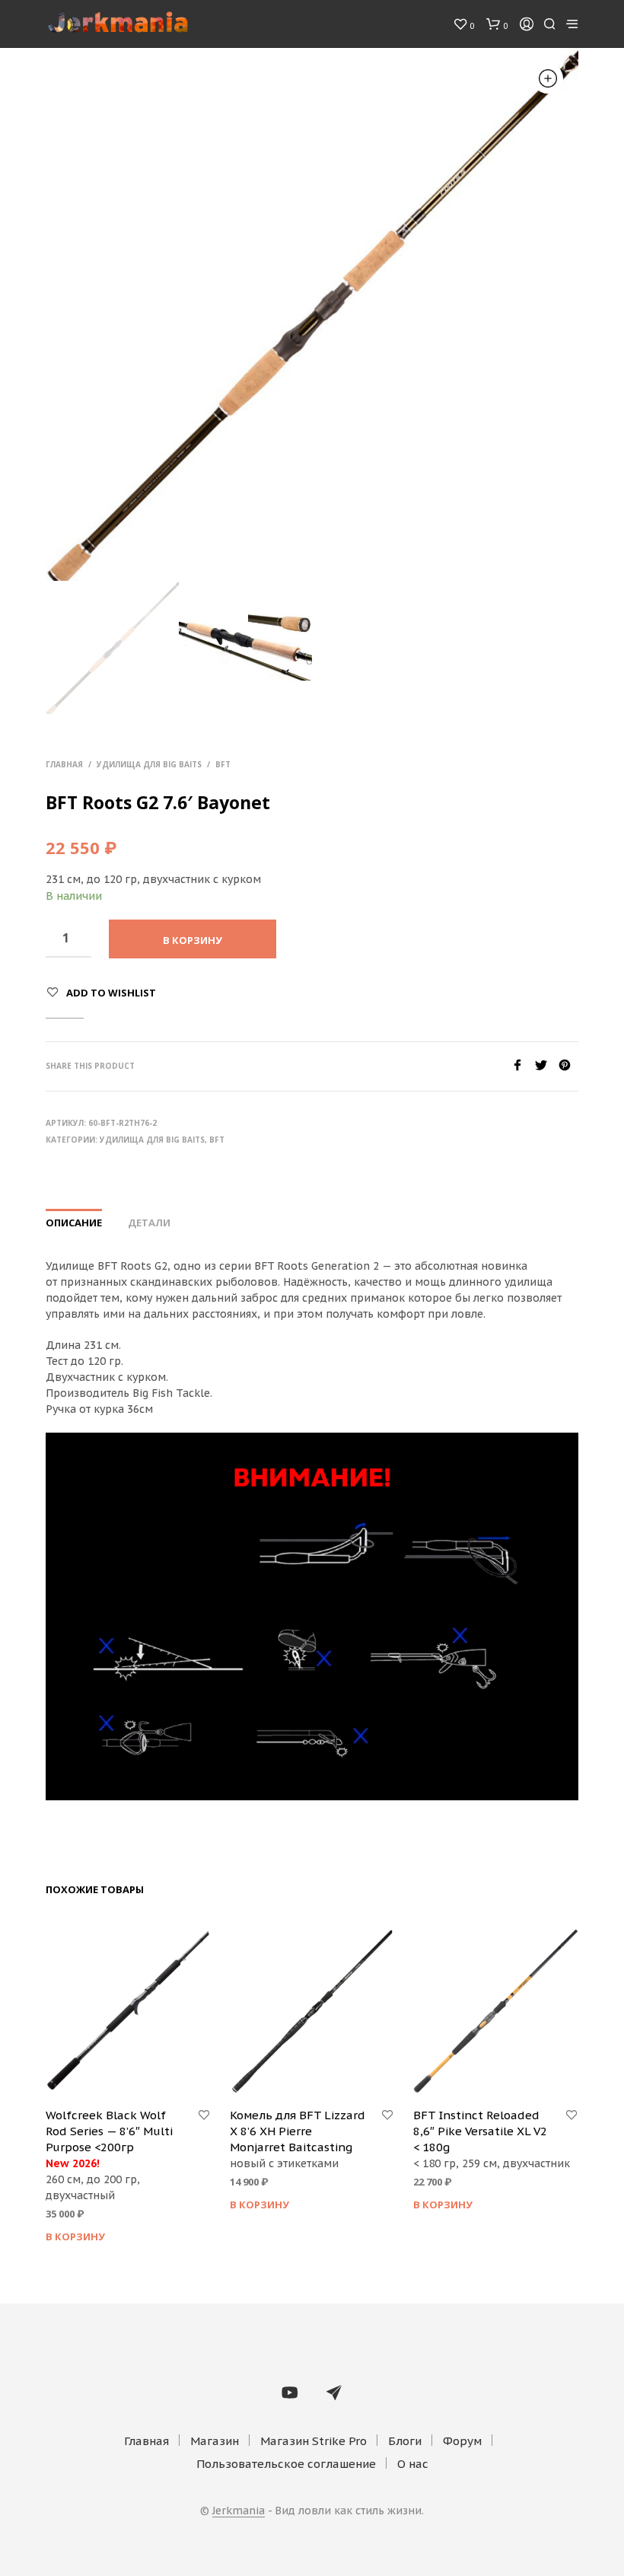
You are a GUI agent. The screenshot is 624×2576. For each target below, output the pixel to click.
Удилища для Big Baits (149, 764)
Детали (149, 1223)
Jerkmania (239, 2511)
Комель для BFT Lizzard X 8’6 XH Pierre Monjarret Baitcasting (298, 2131)
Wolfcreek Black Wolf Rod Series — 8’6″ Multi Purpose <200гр (109, 2131)
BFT (223, 764)
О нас (413, 2464)
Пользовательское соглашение (286, 2464)
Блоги (405, 2441)
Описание (74, 1223)
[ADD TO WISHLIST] (204, 2115)
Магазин (215, 2441)
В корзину (75, 2236)
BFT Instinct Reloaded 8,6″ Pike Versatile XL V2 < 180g (480, 2131)
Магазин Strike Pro (314, 2441)
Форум (462, 2441)
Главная (64, 764)
